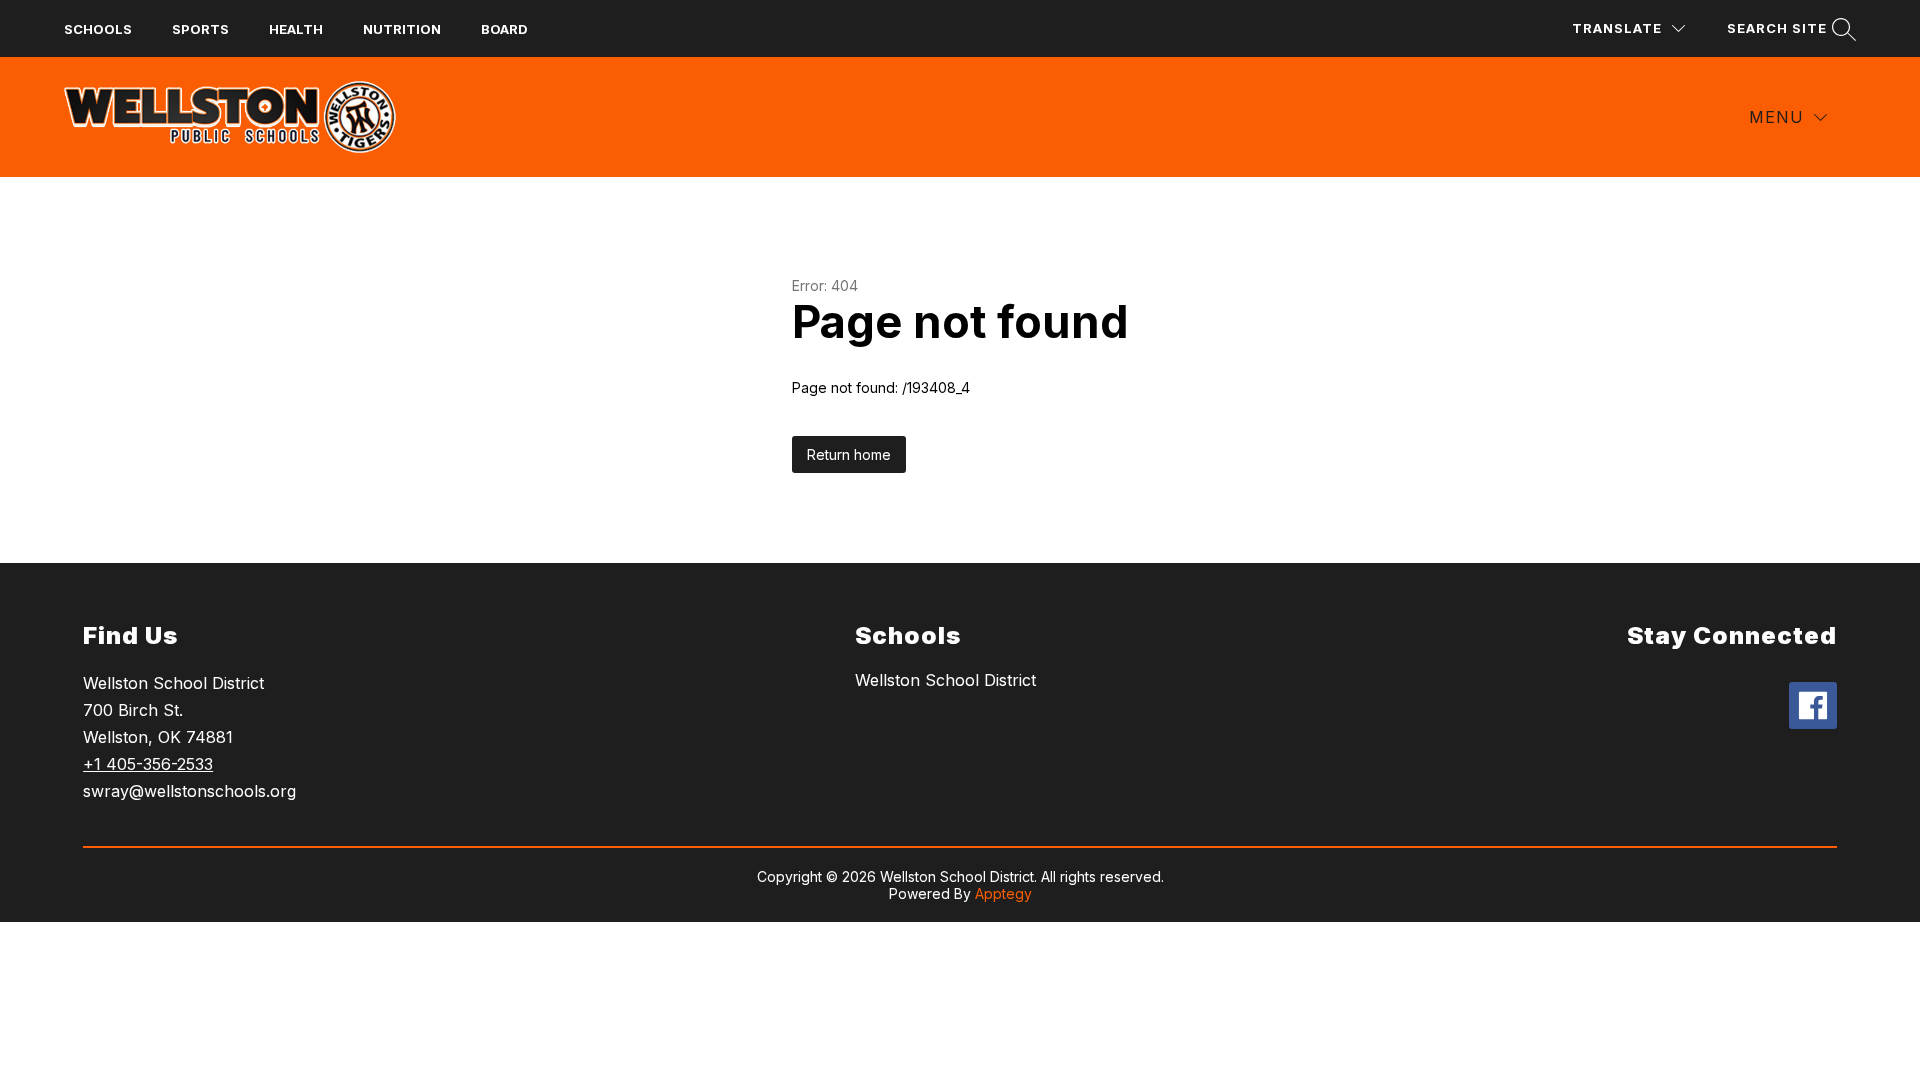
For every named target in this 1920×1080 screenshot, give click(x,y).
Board (504, 29)
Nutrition (402, 29)
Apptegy (1003, 893)
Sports (200, 29)
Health (296, 29)
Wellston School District (945, 680)
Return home (849, 454)
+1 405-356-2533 (148, 764)
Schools (98, 29)
